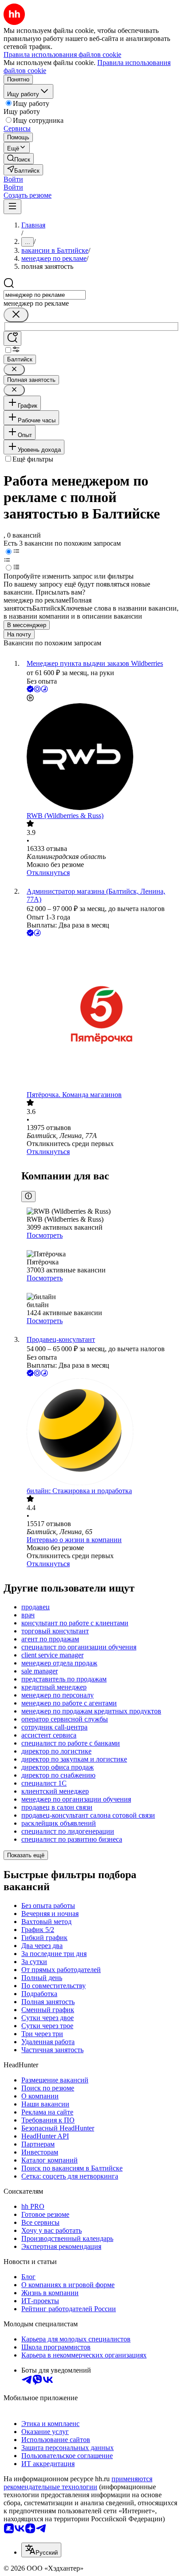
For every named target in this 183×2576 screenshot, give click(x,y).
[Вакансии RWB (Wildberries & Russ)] (100, 757)
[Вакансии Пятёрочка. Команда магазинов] (100, 1015)
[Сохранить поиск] (12, 338)
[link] (19, 159)
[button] (13, 179)
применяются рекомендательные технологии (78, 2483)
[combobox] (45, 295)
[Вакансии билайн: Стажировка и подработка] (100, 1433)
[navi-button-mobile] (12, 207)
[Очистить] (16, 315)
